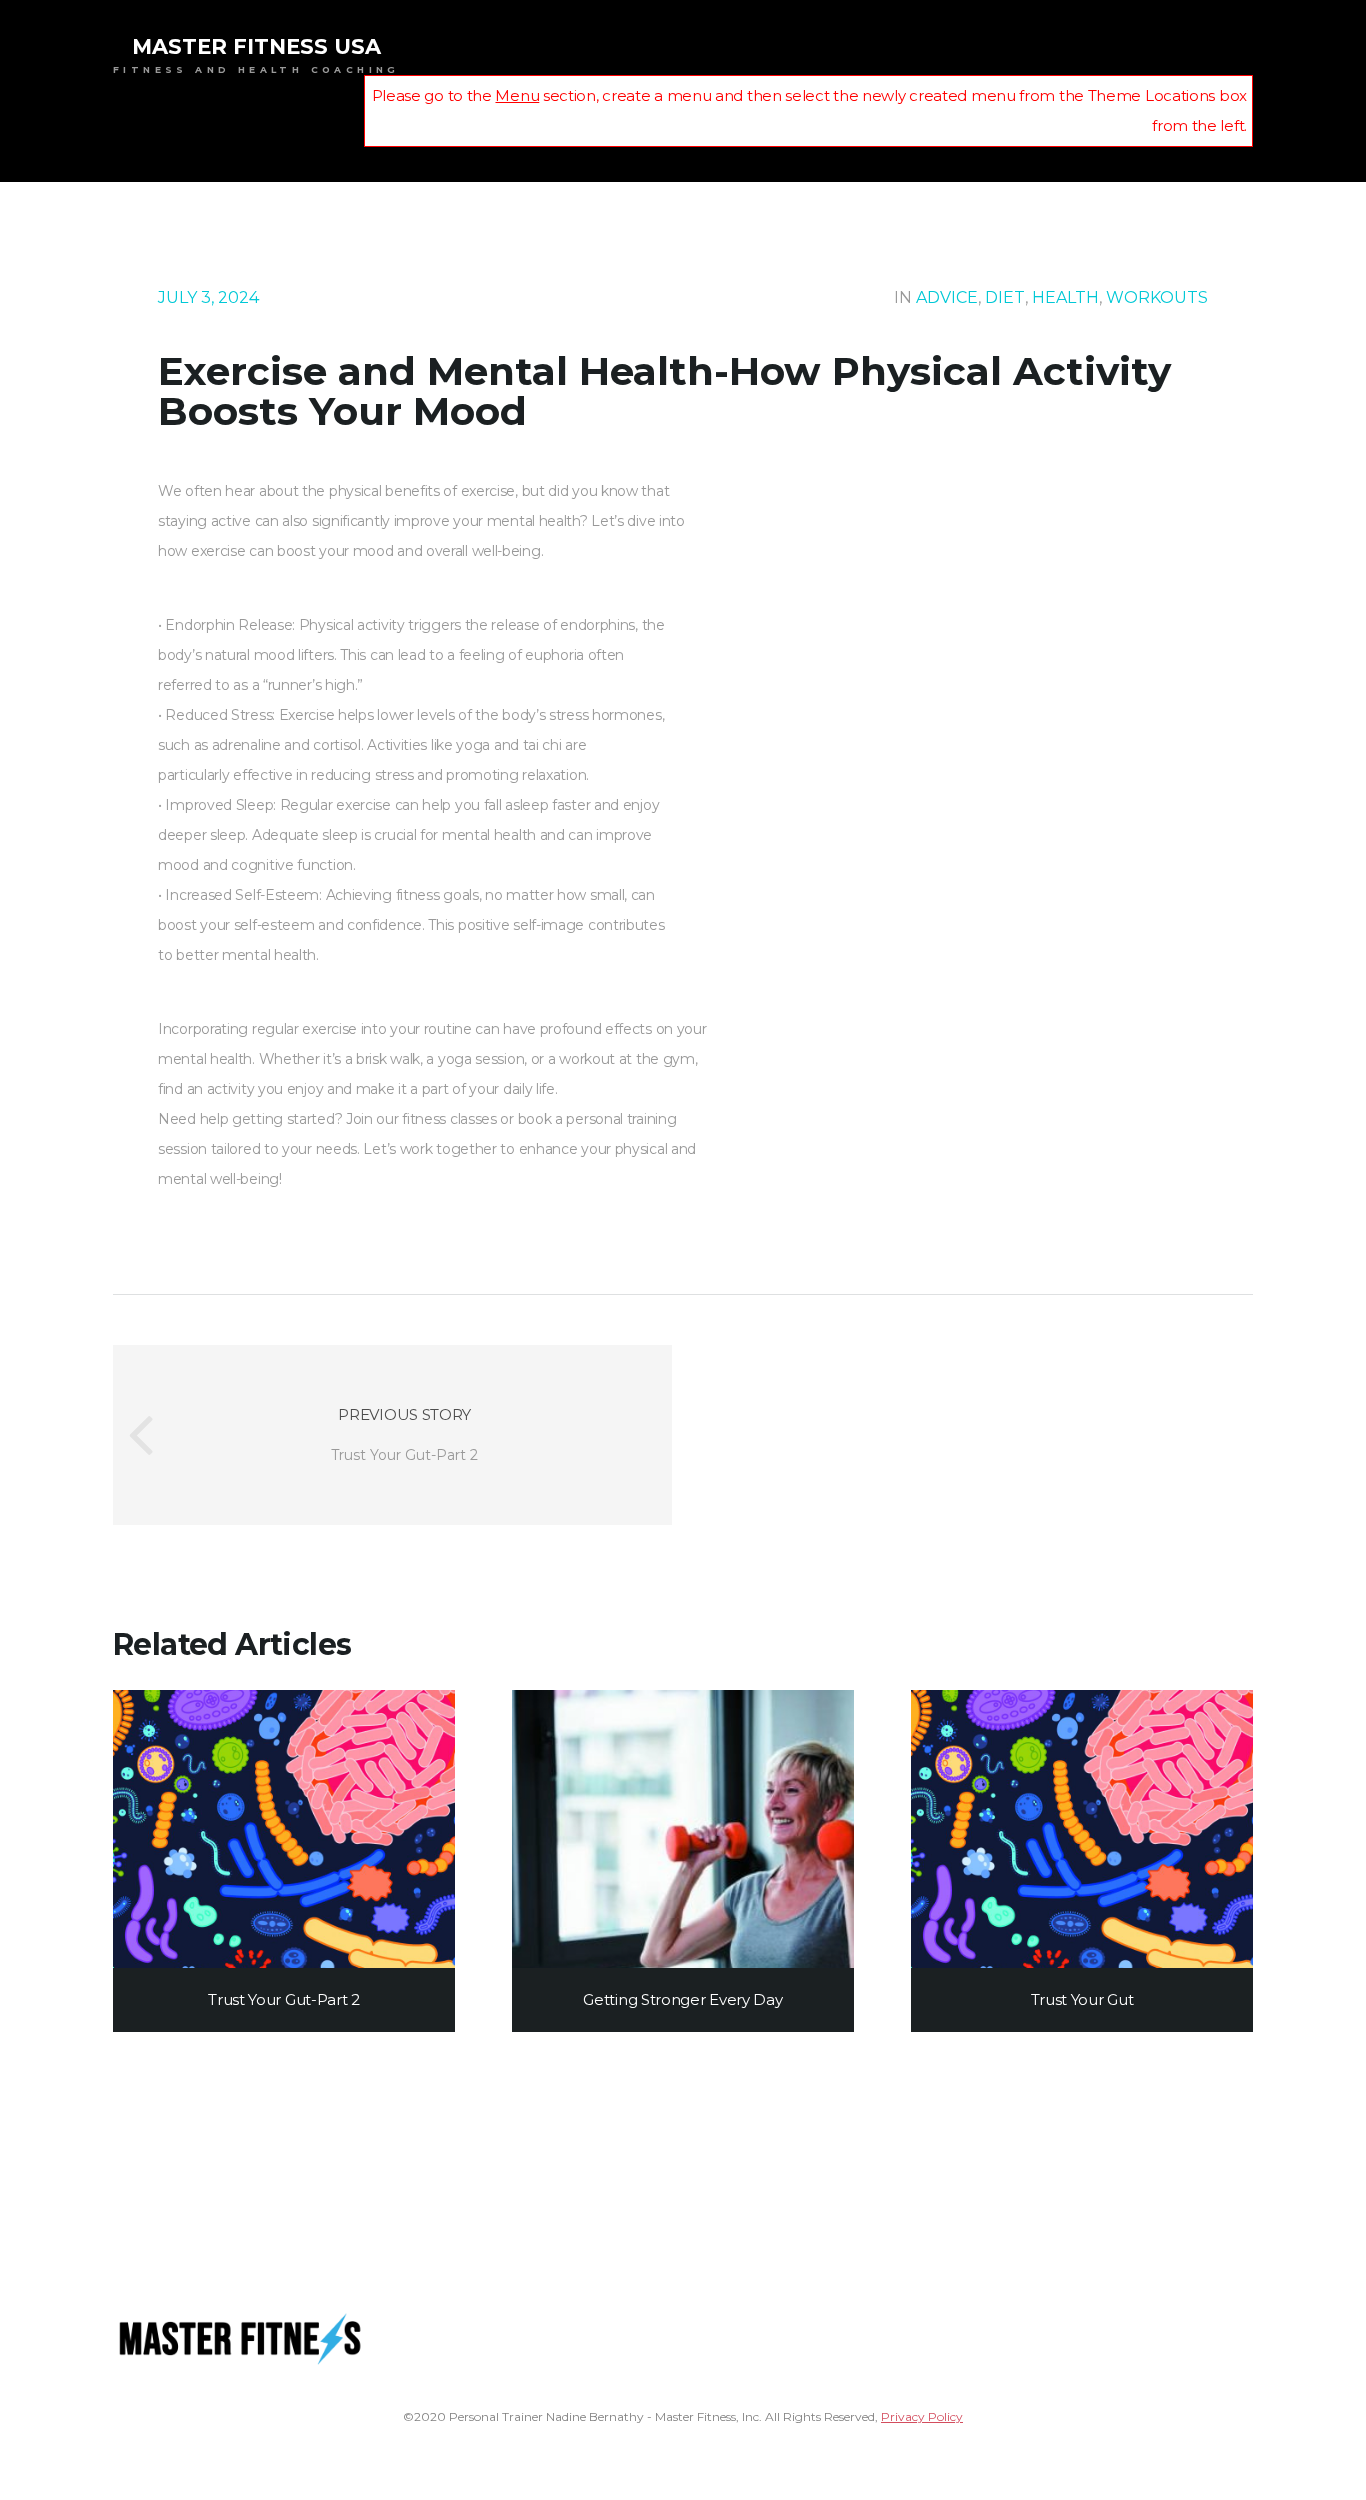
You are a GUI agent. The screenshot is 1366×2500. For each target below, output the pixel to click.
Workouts (1157, 297)
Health (1065, 297)
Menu (517, 95)
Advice (947, 297)
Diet (1005, 297)
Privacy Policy (922, 2416)
